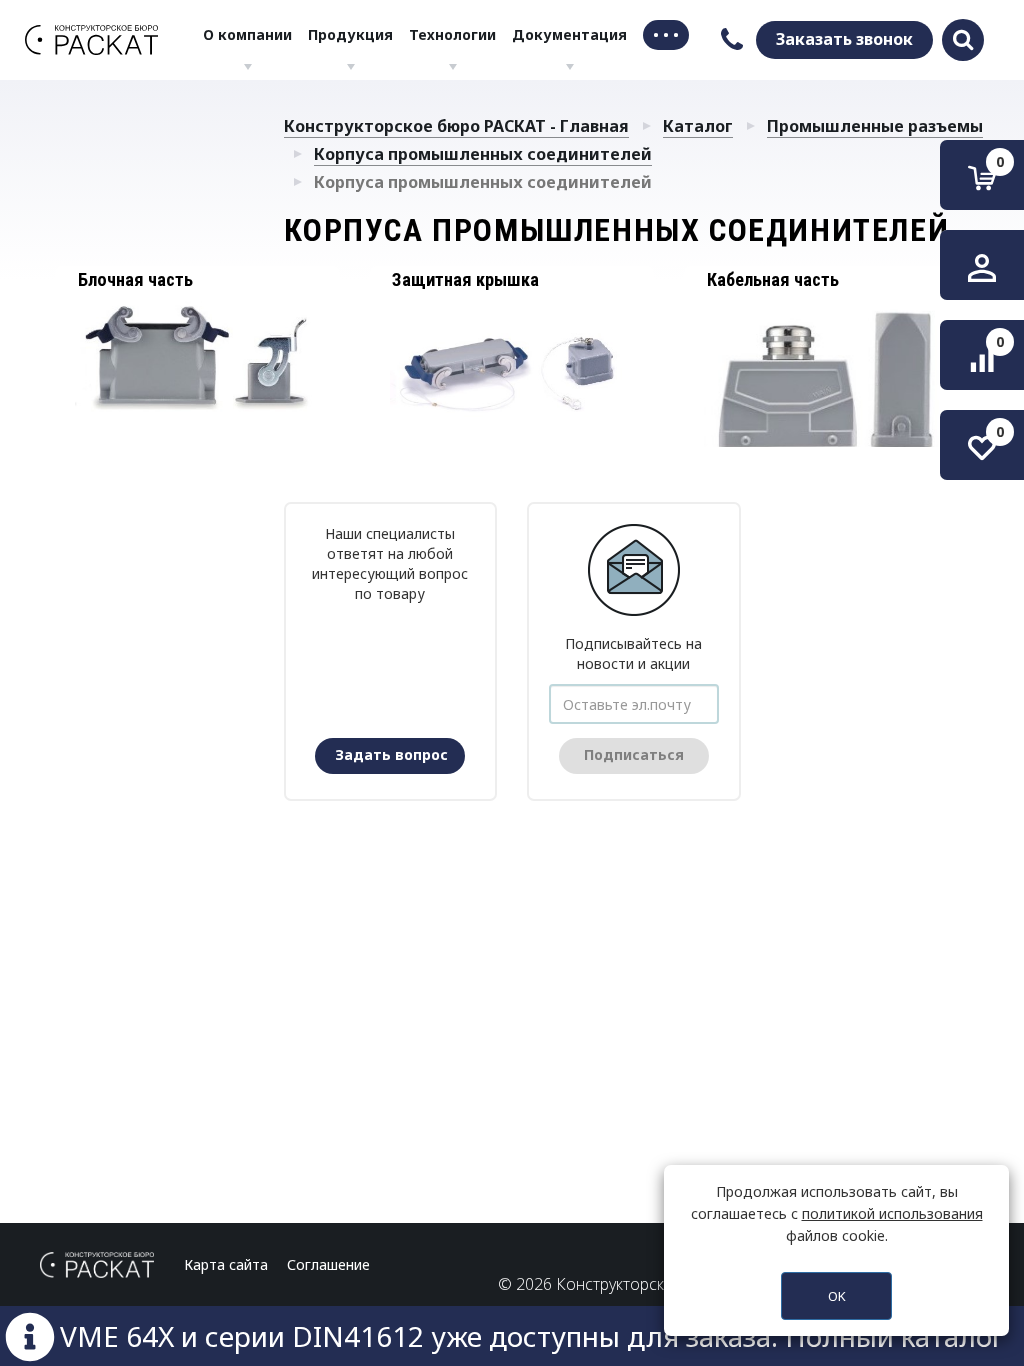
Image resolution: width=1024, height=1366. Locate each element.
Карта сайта (226, 1264)
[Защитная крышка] (512, 363)
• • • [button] (666, 34)
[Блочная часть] (197, 357)
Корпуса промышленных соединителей (483, 154)
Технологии (452, 34)
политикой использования (892, 1213)
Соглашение (328, 1264)
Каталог (698, 126)
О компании (247, 34)
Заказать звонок (844, 39)
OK (837, 1296)
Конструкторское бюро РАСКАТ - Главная (456, 126)
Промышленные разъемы (875, 126)
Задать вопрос (391, 754)
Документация (569, 34)
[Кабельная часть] (826, 383)
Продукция (350, 34)
